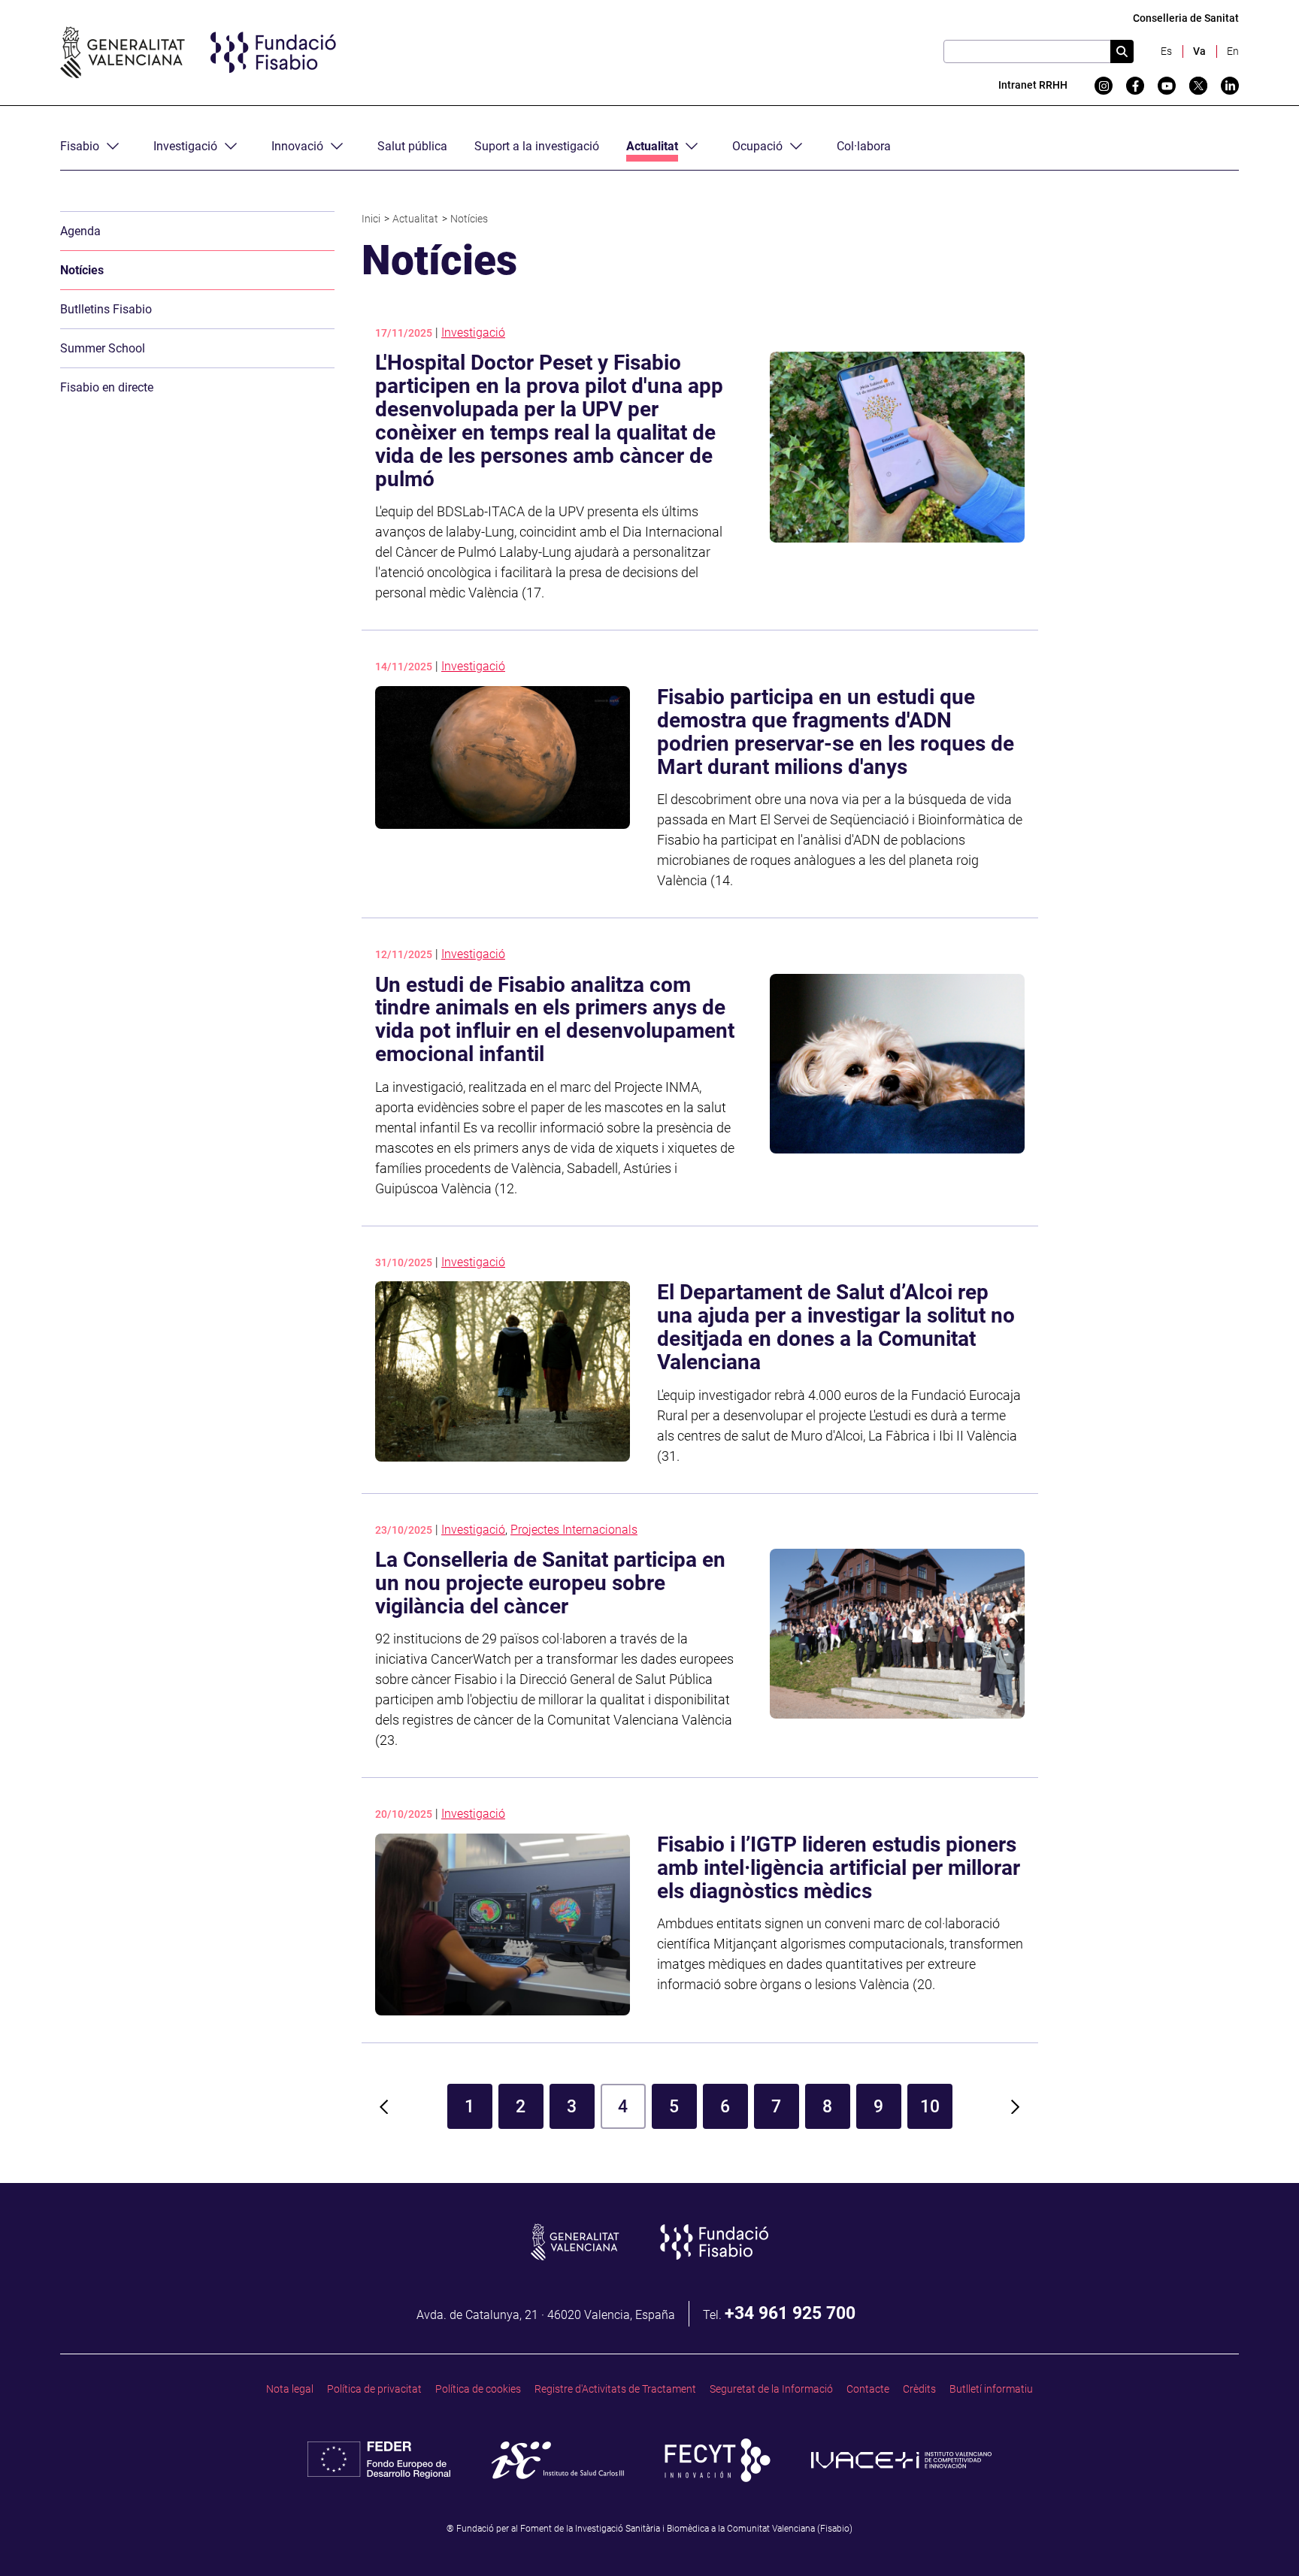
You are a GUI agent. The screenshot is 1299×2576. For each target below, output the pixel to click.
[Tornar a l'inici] (1258, 2535)
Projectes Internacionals (574, 1530)
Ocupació (757, 146)
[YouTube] (1167, 86)
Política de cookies (478, 2389)
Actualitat (652, 146)
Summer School (103, 348)
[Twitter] (1198, 86)
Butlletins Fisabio (106, 309)
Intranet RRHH (1033, 85)
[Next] (1016, 2106)
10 (930, 2106)
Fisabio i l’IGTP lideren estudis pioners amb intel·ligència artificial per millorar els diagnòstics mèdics (839, 1868)
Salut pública (412, 146)
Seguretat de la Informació (771, 2389)
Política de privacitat (374, 2389)
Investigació (185, 146)
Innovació (297, 146)
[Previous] (384, 2106)
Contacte (868, 2389)
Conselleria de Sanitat (1186, 18)
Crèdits (919, 2389)
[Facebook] (1135, 86)
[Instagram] (1104, 86)
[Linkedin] (1230, 86)
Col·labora (864, 146)
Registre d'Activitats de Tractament (615, 2389)
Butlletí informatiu (991, 2389)
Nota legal (290, 2389)
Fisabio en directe (107, 387)
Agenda (80, 231)
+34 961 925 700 (790, 2313)
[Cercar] (1122, 51)
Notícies (82, 270)
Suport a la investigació (537, 146)
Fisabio (80, 146)
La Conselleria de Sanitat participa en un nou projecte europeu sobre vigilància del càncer (550, 1583)
